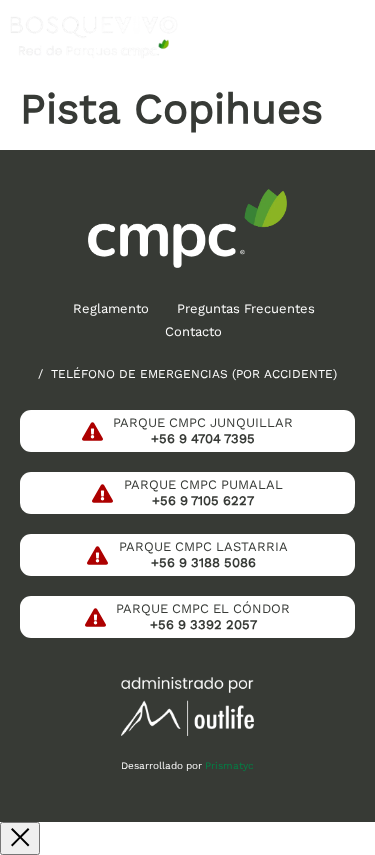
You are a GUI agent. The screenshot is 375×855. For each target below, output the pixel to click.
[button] (348, 37)
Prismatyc (229, 765)
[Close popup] (20, 838)
